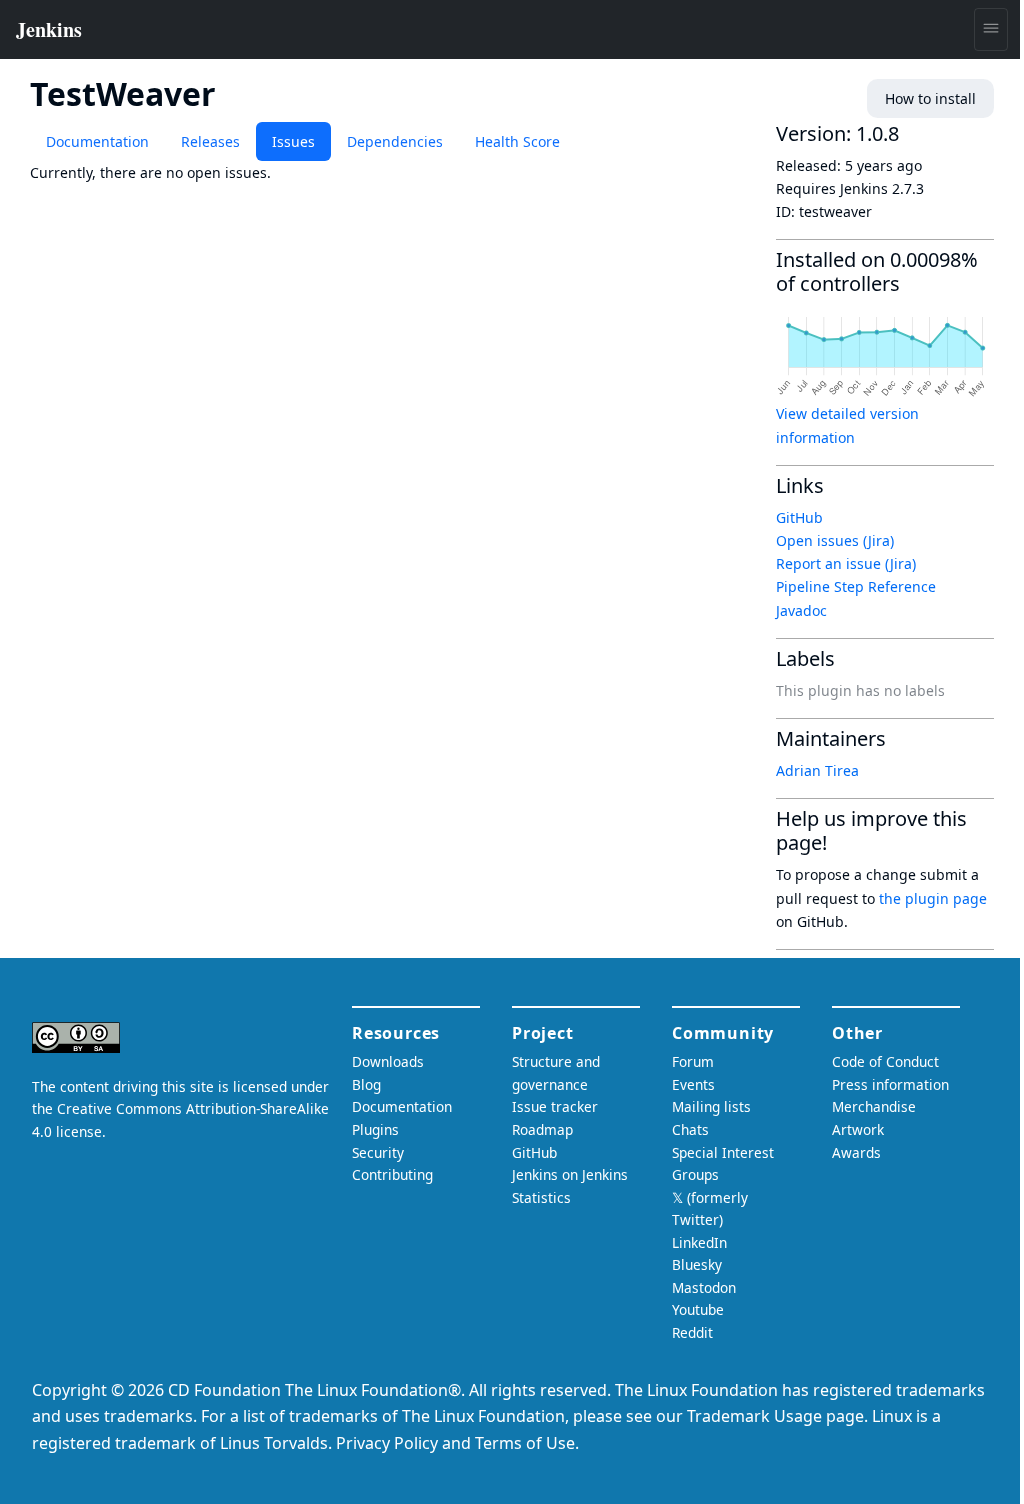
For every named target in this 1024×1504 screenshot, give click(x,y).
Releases (210, 141)
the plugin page (933, 898)
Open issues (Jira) (835, 540)
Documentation (97, 141)
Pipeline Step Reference (856, 586)
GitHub (799, 517)
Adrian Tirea (817, 770)
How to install (930, 98)
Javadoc (801, 610)
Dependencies (395, 141)
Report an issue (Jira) (846, 563)
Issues (293, 141)
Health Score (517, 141)
